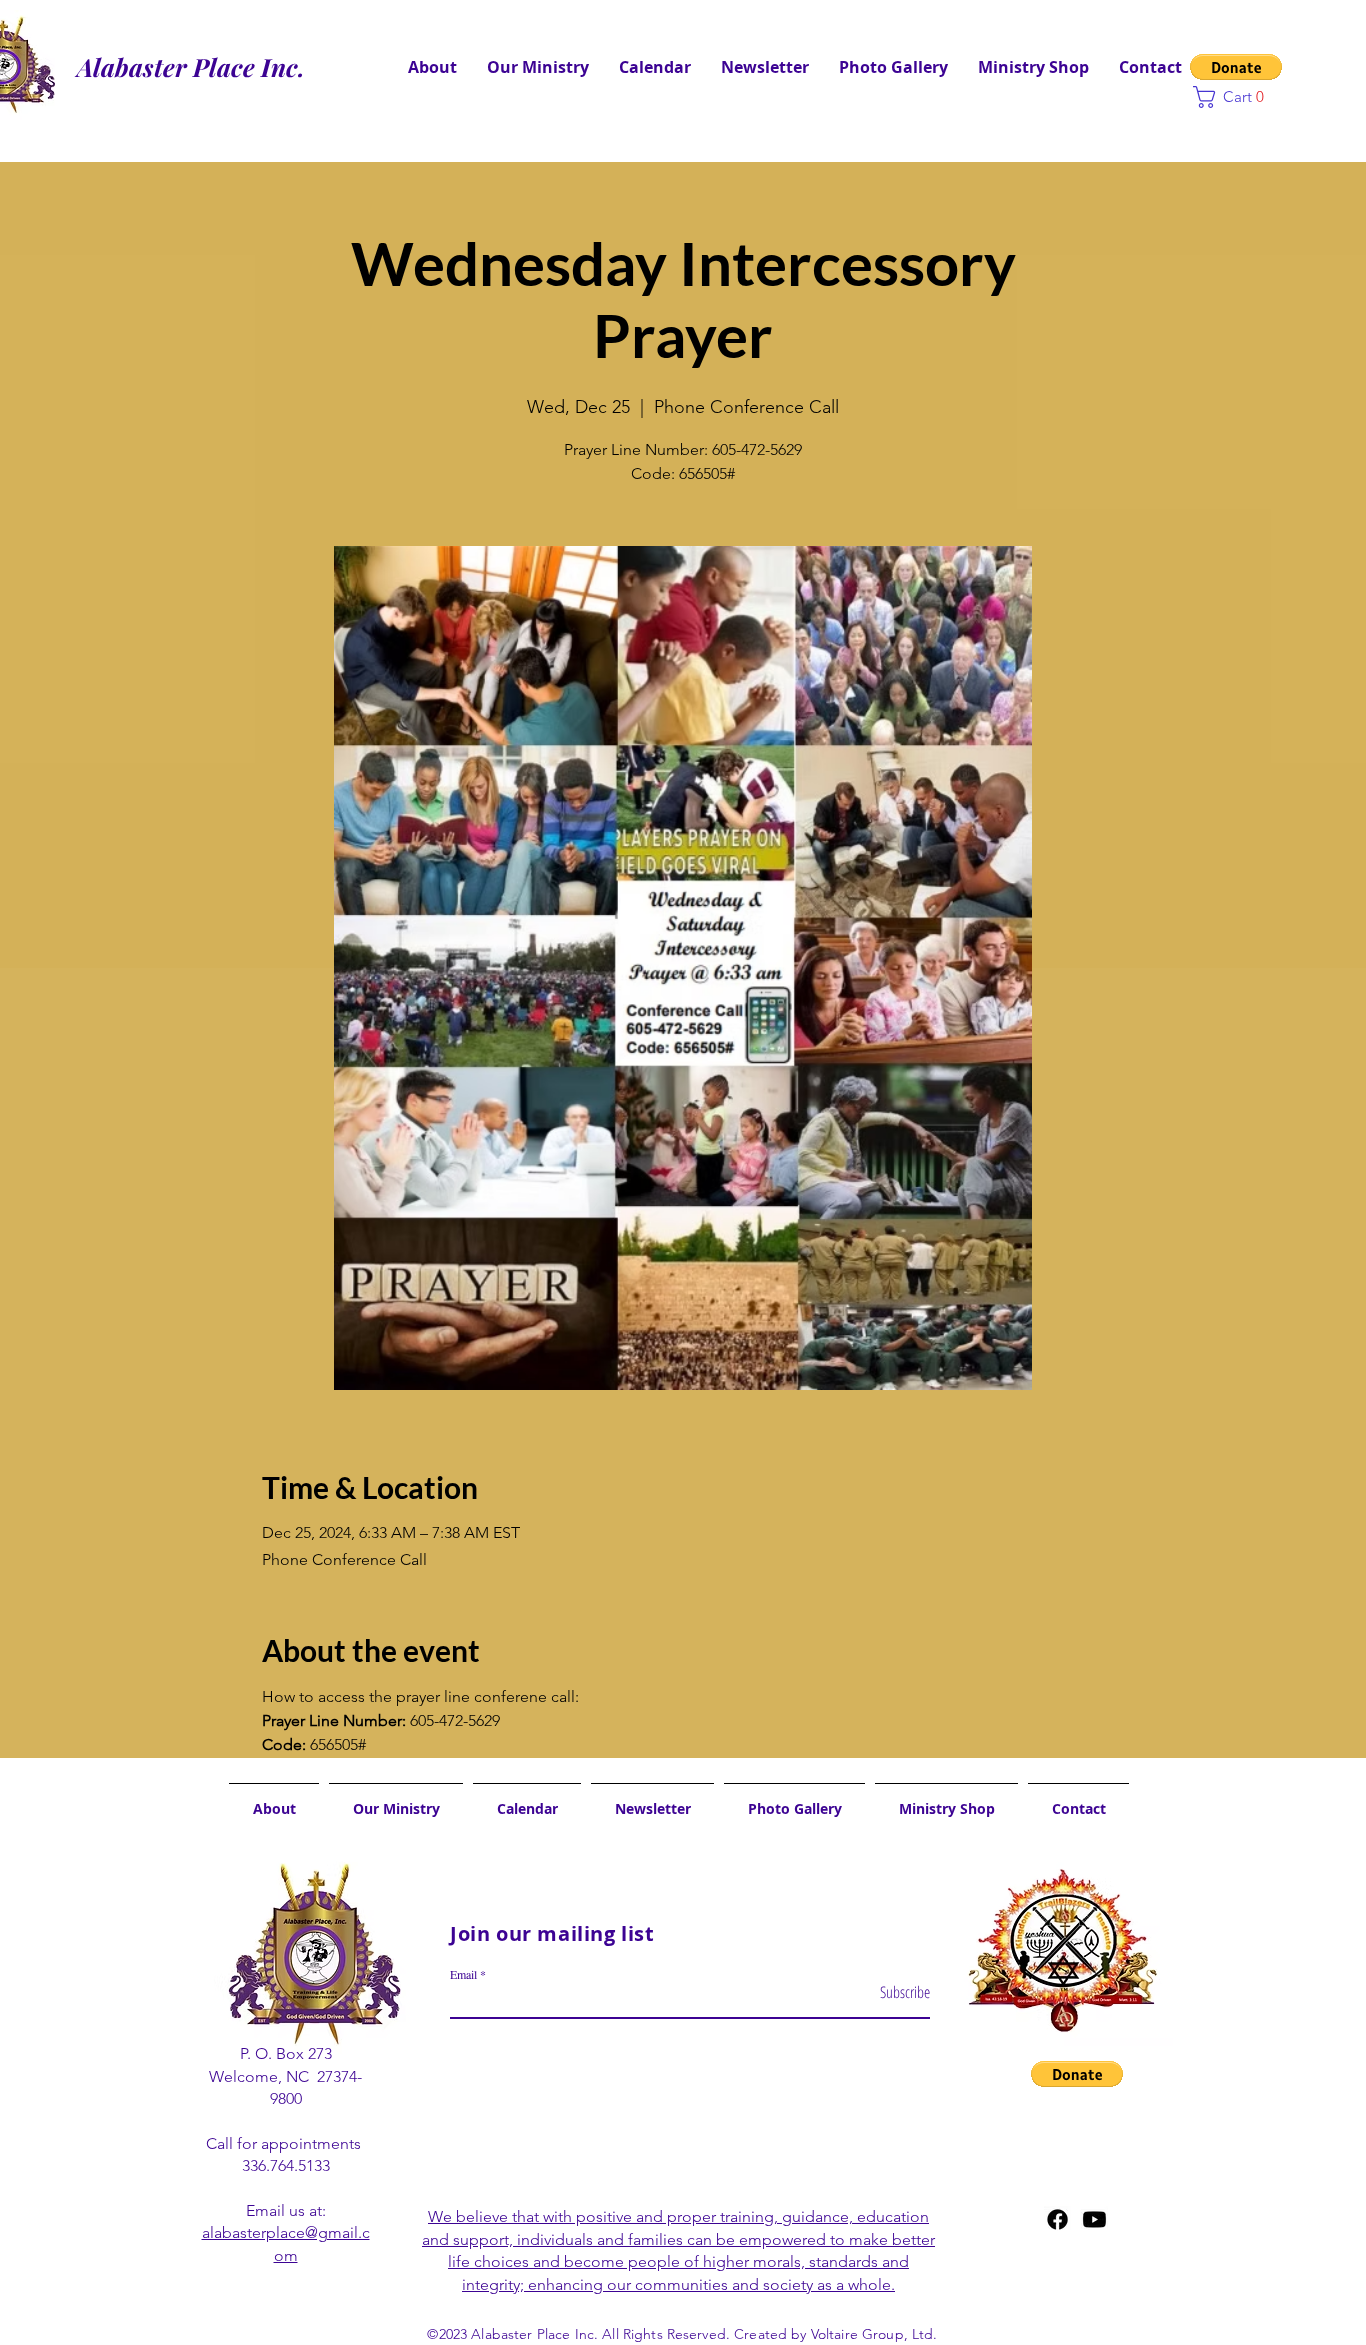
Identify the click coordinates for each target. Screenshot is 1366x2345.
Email (463, 1974)
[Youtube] (1094, 2219)
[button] (1236, 67)
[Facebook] (1057, 2219)
